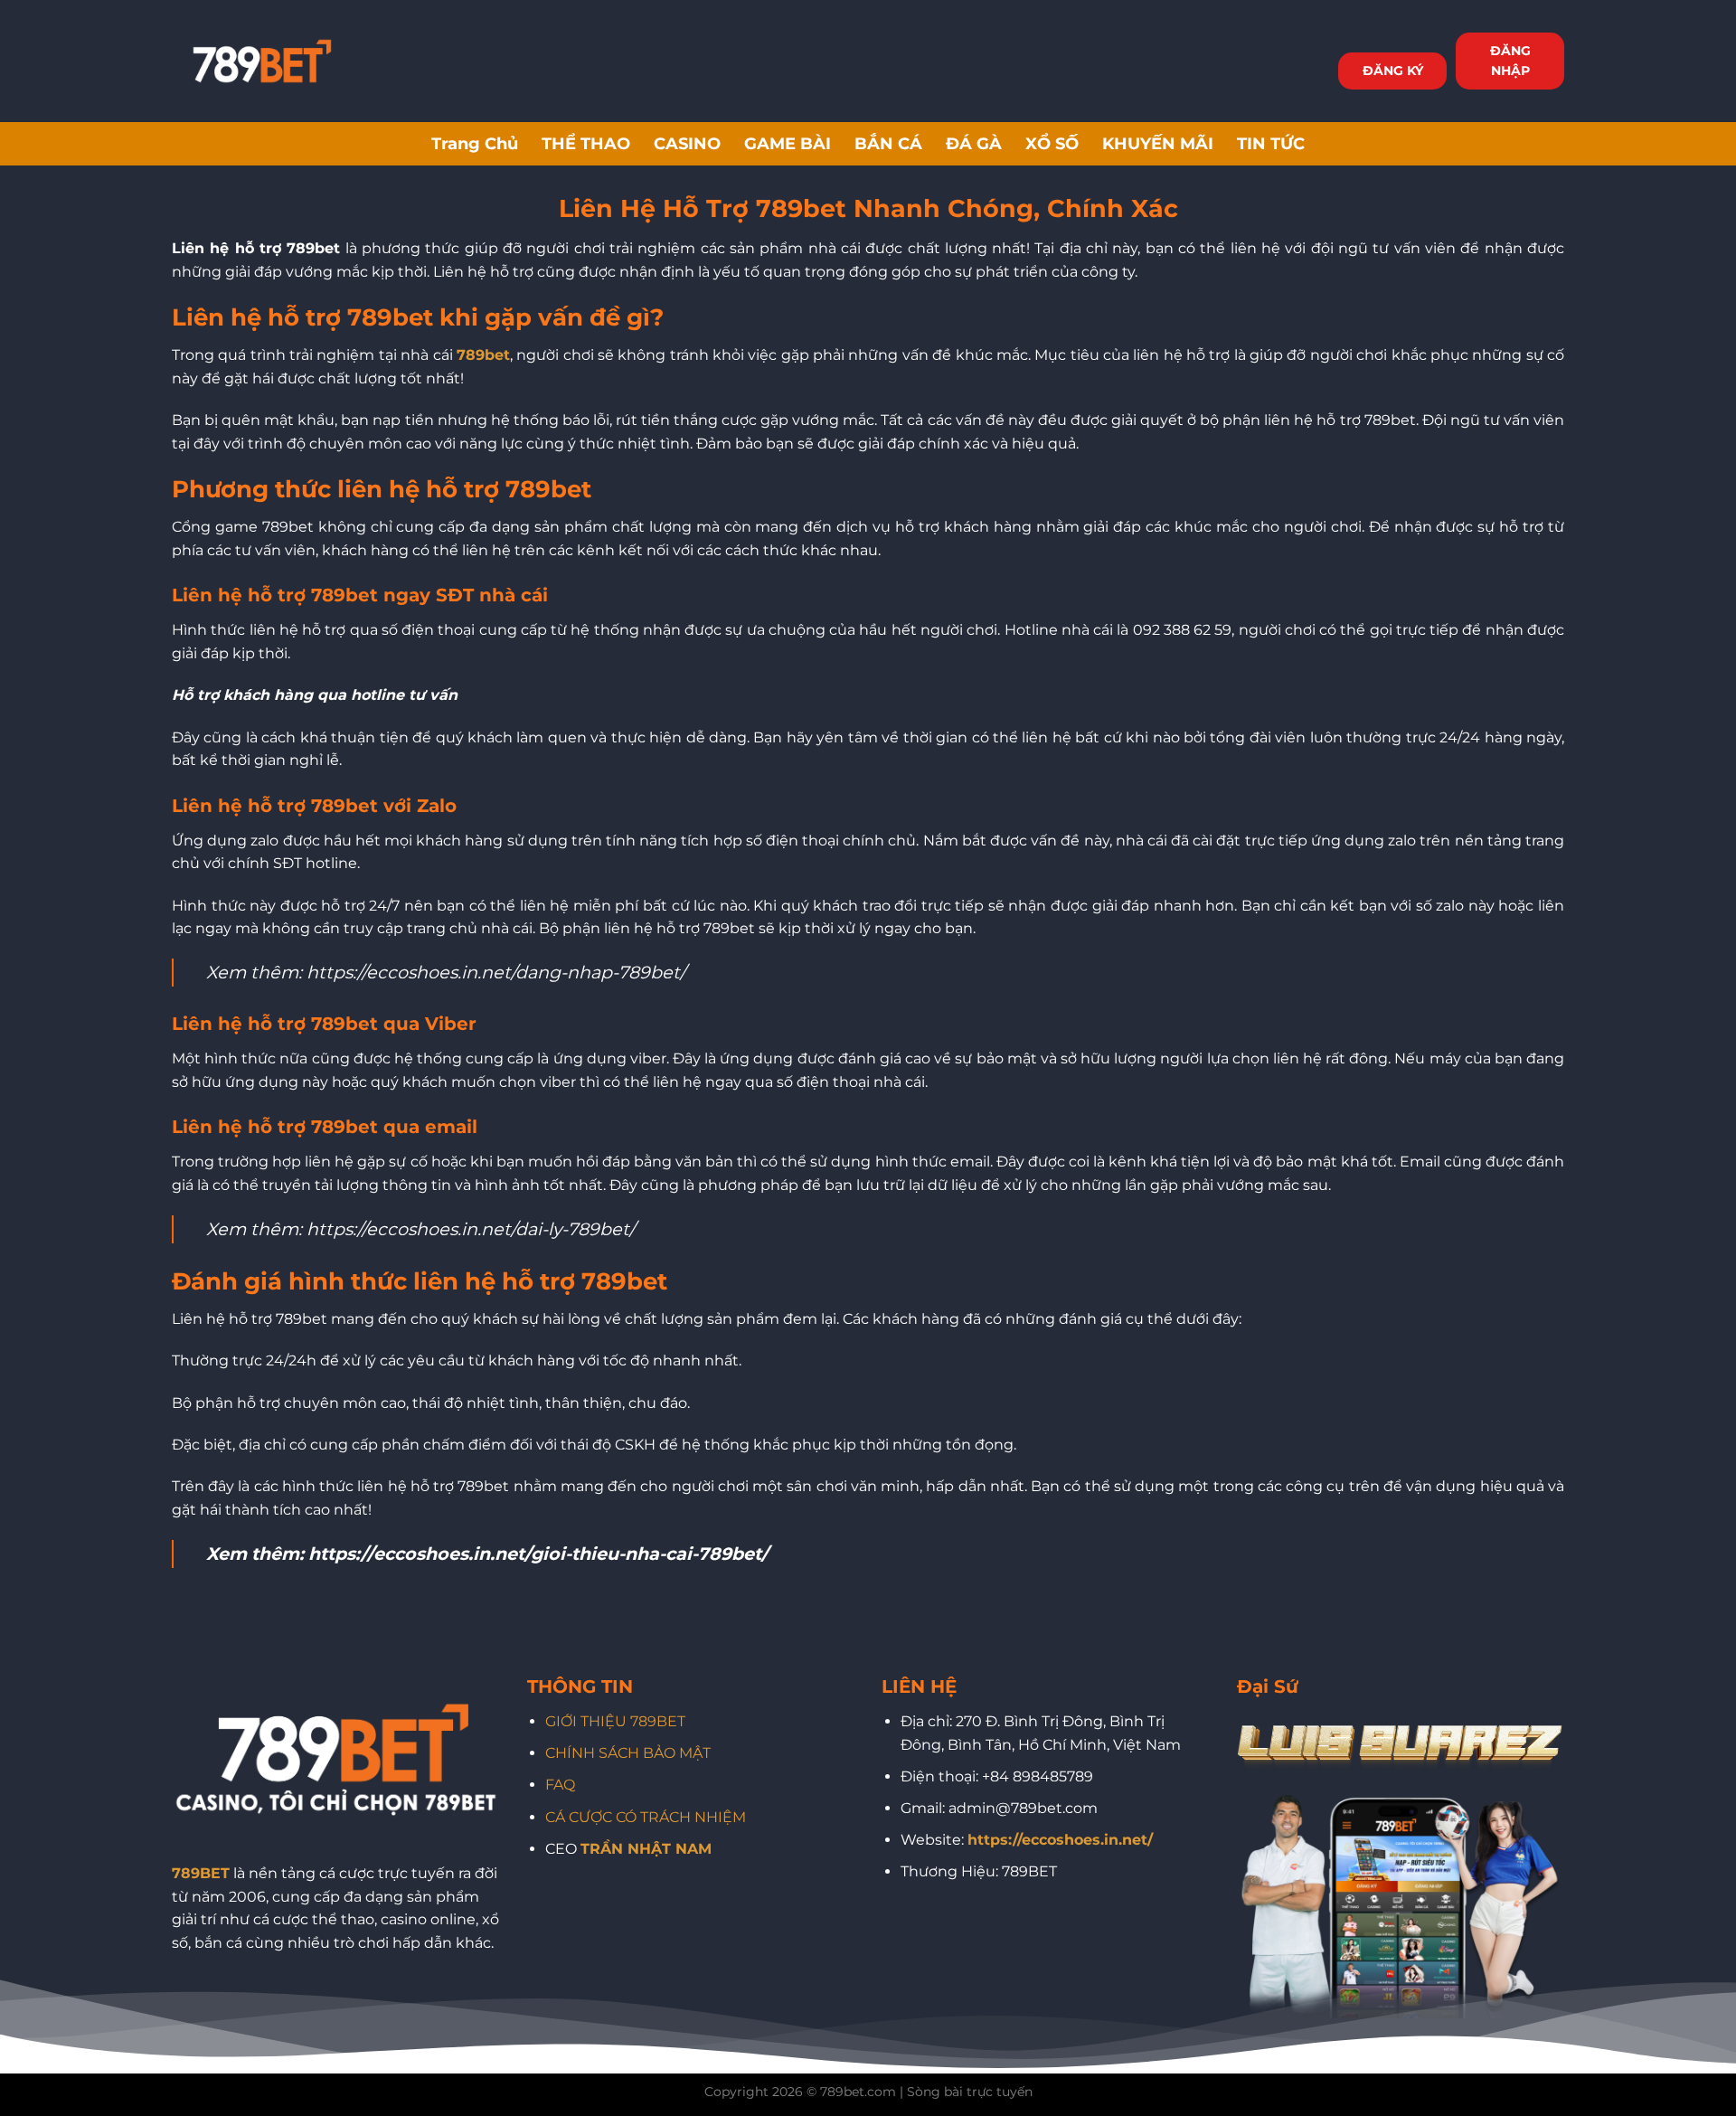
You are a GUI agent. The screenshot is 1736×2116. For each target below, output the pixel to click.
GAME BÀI (788, 143)
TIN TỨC (1271, 143)
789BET (201, 1873)
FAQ (560, 1785)
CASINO (687, 143)
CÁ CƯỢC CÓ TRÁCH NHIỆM (646, 1817)
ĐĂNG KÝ (1393, 71)
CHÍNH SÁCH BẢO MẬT (628, 1753)
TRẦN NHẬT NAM (646, 1849)
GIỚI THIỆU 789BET (615, 1721)
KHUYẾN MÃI (1158, 143)
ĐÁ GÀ (974, 143)
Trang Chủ (475, 143)
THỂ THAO (586, 143)
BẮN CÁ (888, 143)
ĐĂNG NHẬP (1510, 61)
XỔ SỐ (1052, 143)
